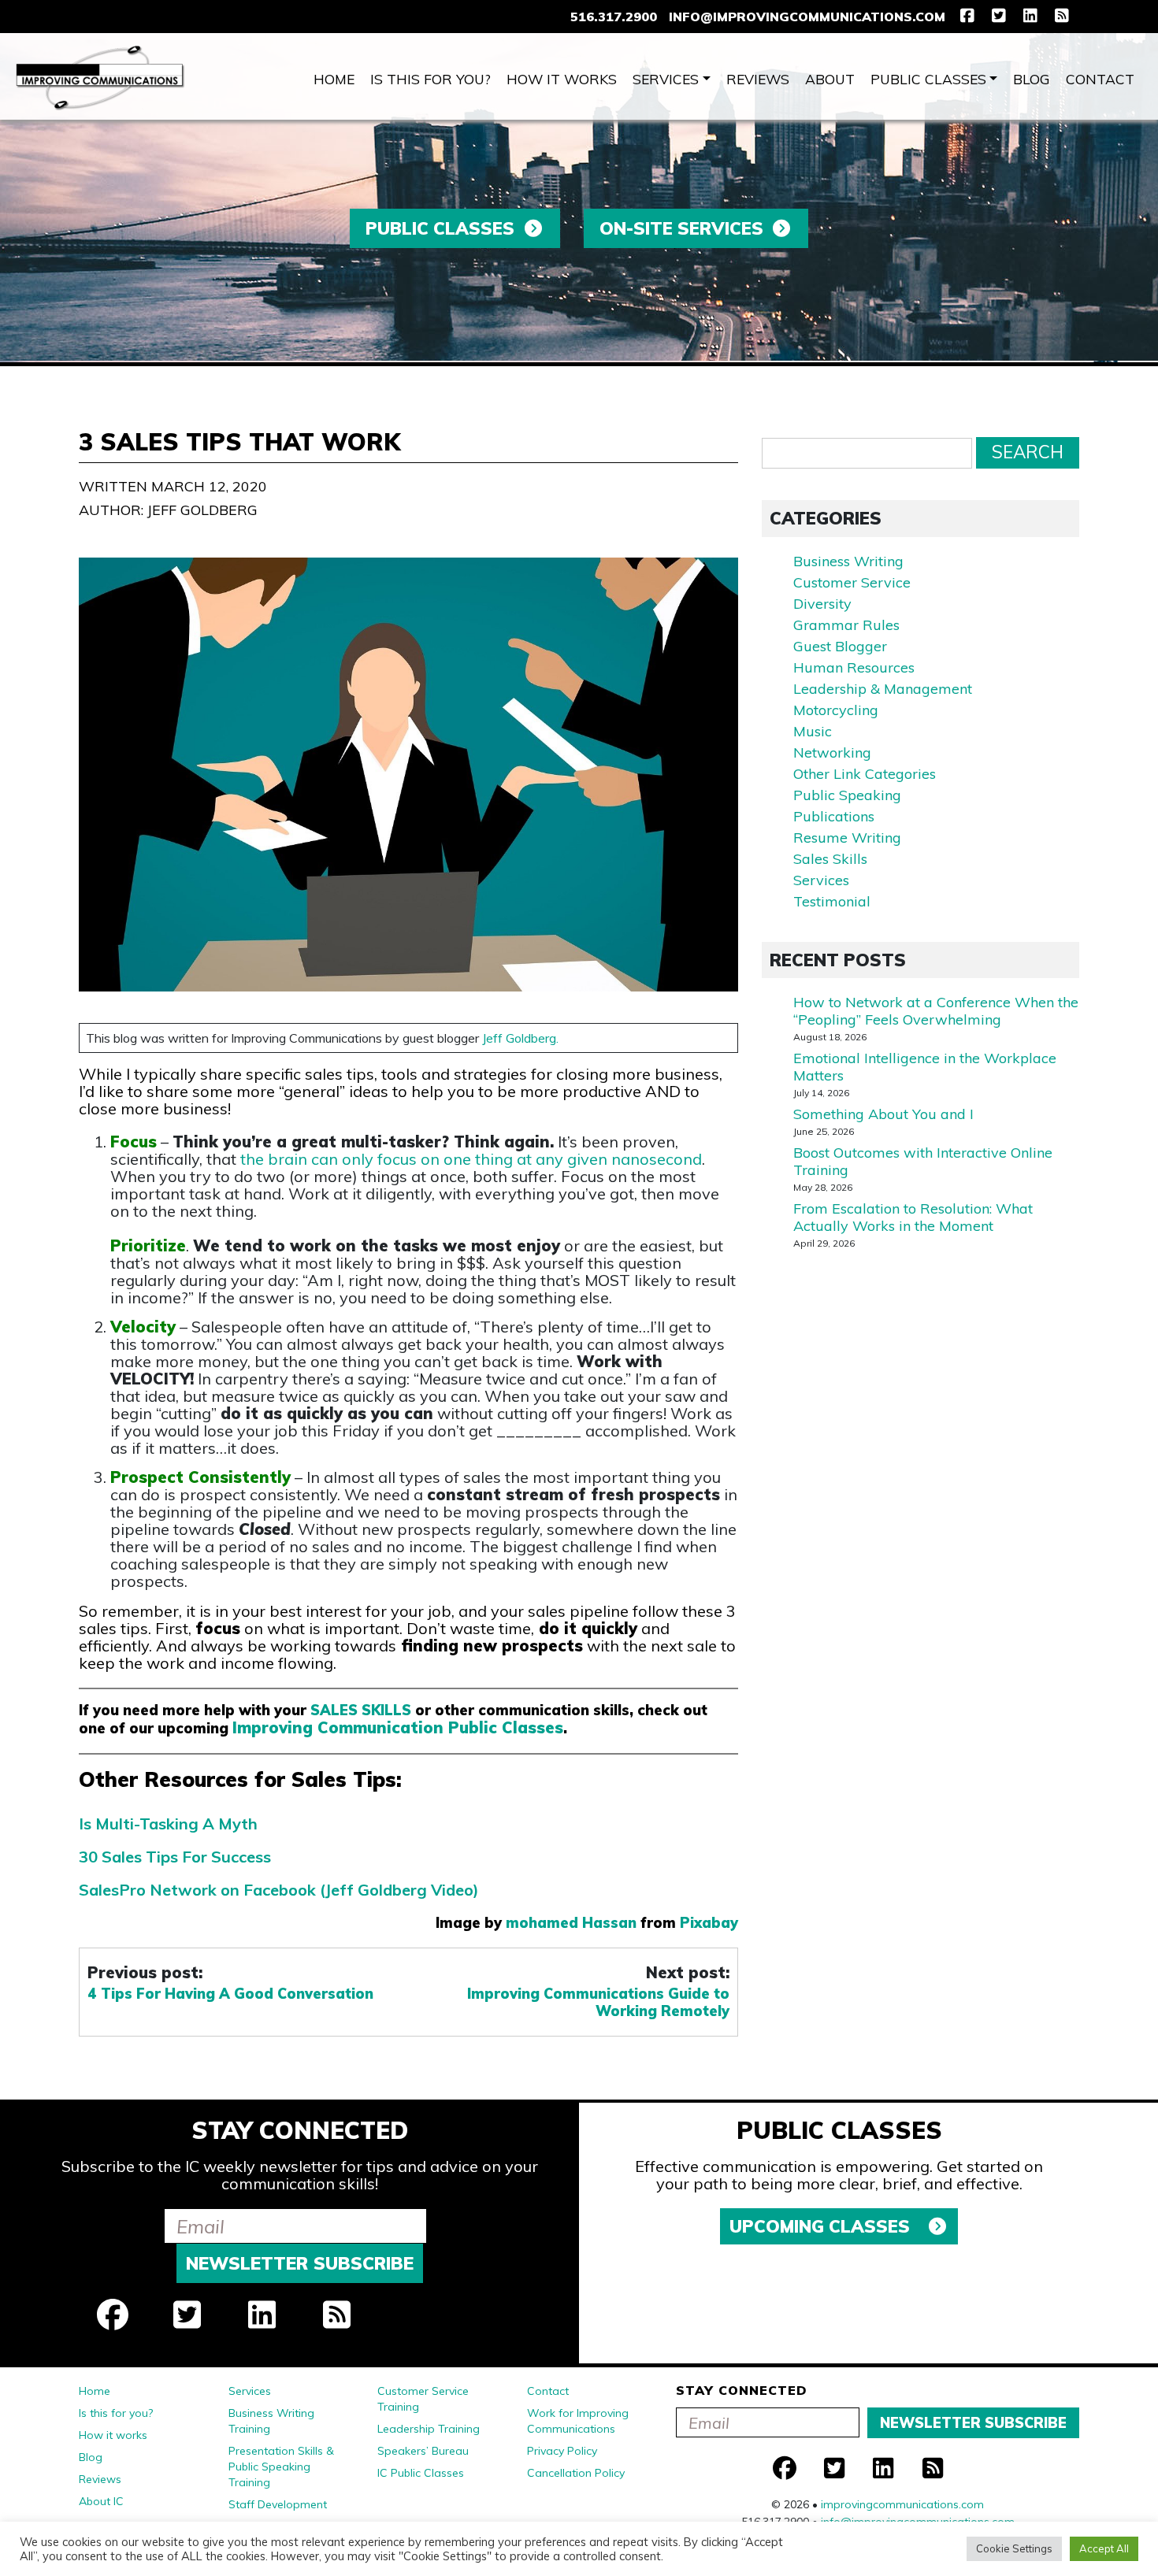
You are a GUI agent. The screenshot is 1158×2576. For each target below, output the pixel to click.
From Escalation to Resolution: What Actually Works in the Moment (913, 1217)
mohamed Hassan (571, 1923)
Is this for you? (431, 79)
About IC (101, 2501)
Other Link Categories (865, 774)
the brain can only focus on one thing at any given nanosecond (471, 1159)
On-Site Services (681, 228)
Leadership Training (429, 2429)
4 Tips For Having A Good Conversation (230, 1994)
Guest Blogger (840, 646)
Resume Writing (847, 838)
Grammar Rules (846, 625)
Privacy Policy (562, 2451)
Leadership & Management (883, 689)
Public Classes (928, 79)
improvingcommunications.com (902, 2504)
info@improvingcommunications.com (807, 17)
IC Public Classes (421, 2473)
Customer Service (852, 582)
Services (666, 79)
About (830, 79)
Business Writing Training (271, 2421)
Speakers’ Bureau (423, 2451)
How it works (562, 79)
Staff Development (278, 2504)
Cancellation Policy (576, 2473)
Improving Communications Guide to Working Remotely (598, 2003)
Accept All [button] (1104, 2548)
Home (334, 79)
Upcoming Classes (822, 2226)
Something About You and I (883, 1114)
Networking (832, 752)
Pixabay (709, 1923)
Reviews (758, 79)
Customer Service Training (423, 2399)
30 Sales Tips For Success (175, 1857)
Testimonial (832, 901)
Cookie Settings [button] (1014, 2548)
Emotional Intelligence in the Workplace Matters (925, 1067)
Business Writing (848, 561)
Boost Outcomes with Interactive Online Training (923, 1161)
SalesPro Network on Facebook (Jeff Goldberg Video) (279, 1890)
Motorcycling (836, 710)
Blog (1032, 79)
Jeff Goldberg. (520, 1038)
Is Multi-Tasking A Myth (168, 1824)
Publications (834, 816)
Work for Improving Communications (578, 2421)
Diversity (822, 604)
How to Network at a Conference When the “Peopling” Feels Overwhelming (936, 1011)
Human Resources (854, 667)
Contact (1100, 79)
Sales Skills (830, 859)
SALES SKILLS (361, 1710)
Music (813, 731)
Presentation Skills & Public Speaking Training (281, 2467)
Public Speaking (847, 795)
